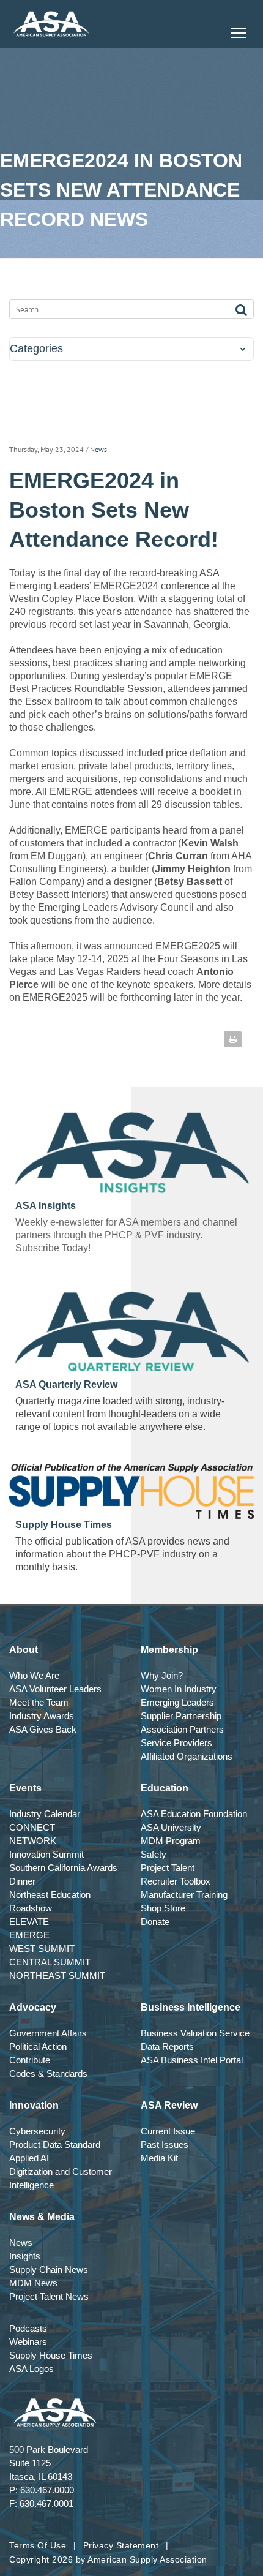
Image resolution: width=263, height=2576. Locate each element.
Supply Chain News (49, 2269)
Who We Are (34, 1675)
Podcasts (28, 2328)
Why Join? (162, 1675)
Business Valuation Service (195, 2033)
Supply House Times (51, 2355)
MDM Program (171, 1841)
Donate (155, 1922)
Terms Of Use (38, 2545)
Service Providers (176, 1743)
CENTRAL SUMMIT (50, 1962)
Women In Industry (179, 1689)
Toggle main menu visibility (239, 32)
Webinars (28, 2342)
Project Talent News (49, 2296)
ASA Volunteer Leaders (55, 1689)
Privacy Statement (121, 2545)
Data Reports (167, 2047)
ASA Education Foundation (194, 1814)
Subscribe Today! (53, 1248)
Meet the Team (39, 1702)
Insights (25, 2256)
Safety (154, 1854)
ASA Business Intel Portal (192, 2060)
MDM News (33, 2283)
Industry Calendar (45, 1814)
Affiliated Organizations (187, 1756)
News (98, 449)
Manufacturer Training (184, 1895)
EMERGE (29, 1935)
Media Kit (159, 2158)
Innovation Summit (46, 1854)
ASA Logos (31, 2369)
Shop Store (163, 1908)
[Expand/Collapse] (243, 349)
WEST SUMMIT (42, 1949)
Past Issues (165, 2145)
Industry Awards (42, 1716)
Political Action (38, 2047)
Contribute (30, 2060)
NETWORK (33, 1841)
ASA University (171, 1827)
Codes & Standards (48, 2073)
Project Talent (168, 1868)
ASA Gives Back (43, 1729)
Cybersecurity (37, 2131)
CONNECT (32, 1827)
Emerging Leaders (177, 1702)
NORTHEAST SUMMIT (57, 1975)
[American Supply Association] (51, 24)
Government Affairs (48, 2033)
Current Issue (168, 2131)
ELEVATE (29, 1922)
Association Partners (182, 1729)
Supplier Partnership (181, 1716)
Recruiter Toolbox (176, 1881)
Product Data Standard (55, 2145)
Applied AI (29, 2158)
